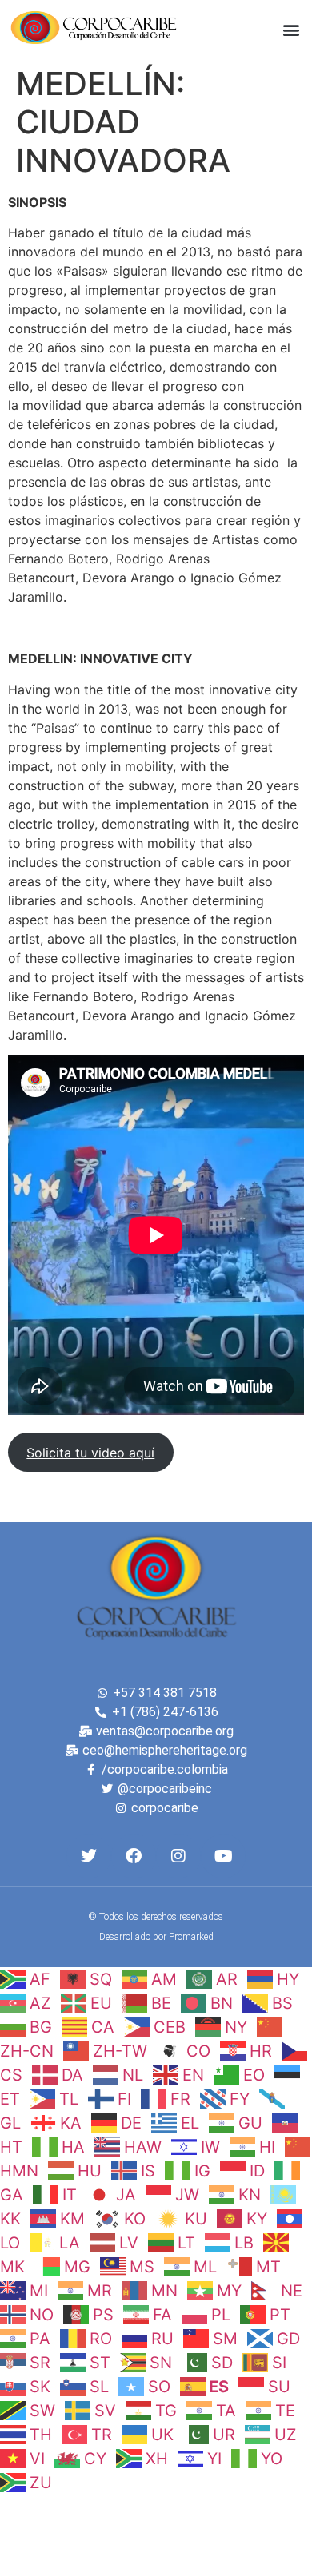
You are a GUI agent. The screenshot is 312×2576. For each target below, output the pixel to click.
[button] (291, 29)
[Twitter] (89, 1856)
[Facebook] (134, 1856)
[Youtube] (223, 1856)
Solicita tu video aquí (90, 1453)
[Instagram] (178, 1856)
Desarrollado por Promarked (156, 1937)
